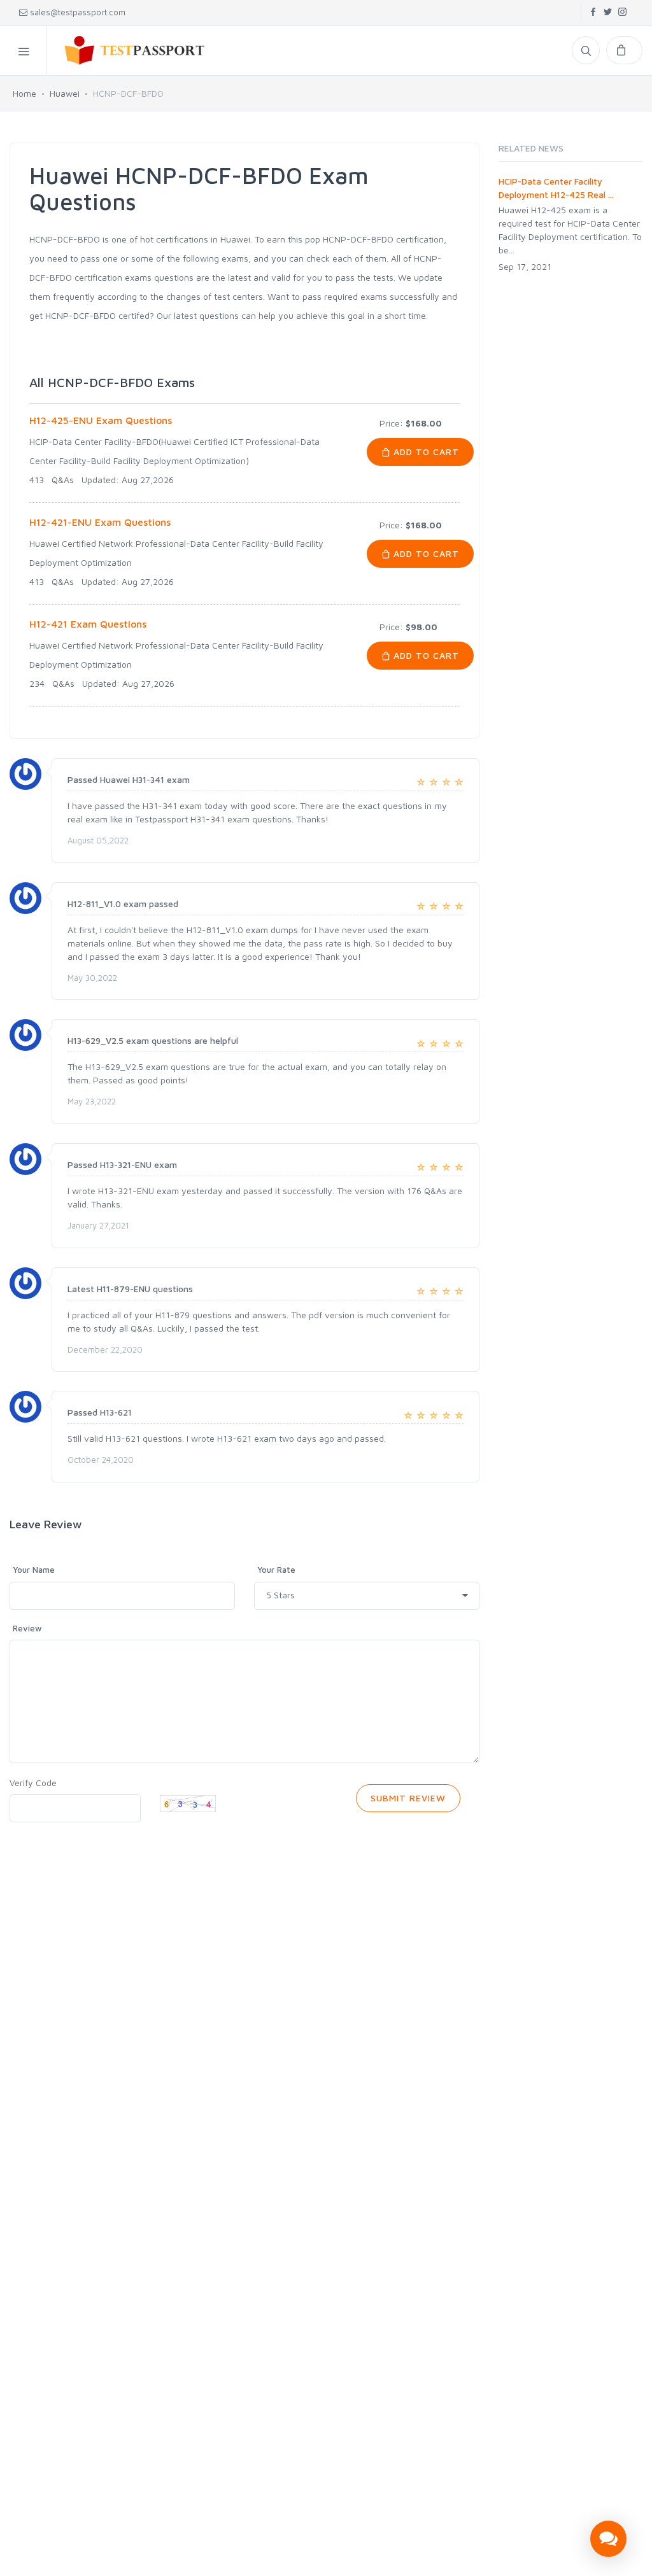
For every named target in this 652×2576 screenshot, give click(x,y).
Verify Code (33, 1783)
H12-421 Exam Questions (88, 624)
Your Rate (276, 1570)
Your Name (34, 1570)
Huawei (65, 93)
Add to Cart (425, 452)
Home (25, 93)
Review (27, 1628)
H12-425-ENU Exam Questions (101, 420)
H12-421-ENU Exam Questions (100, 522)
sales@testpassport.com (78, 12)
